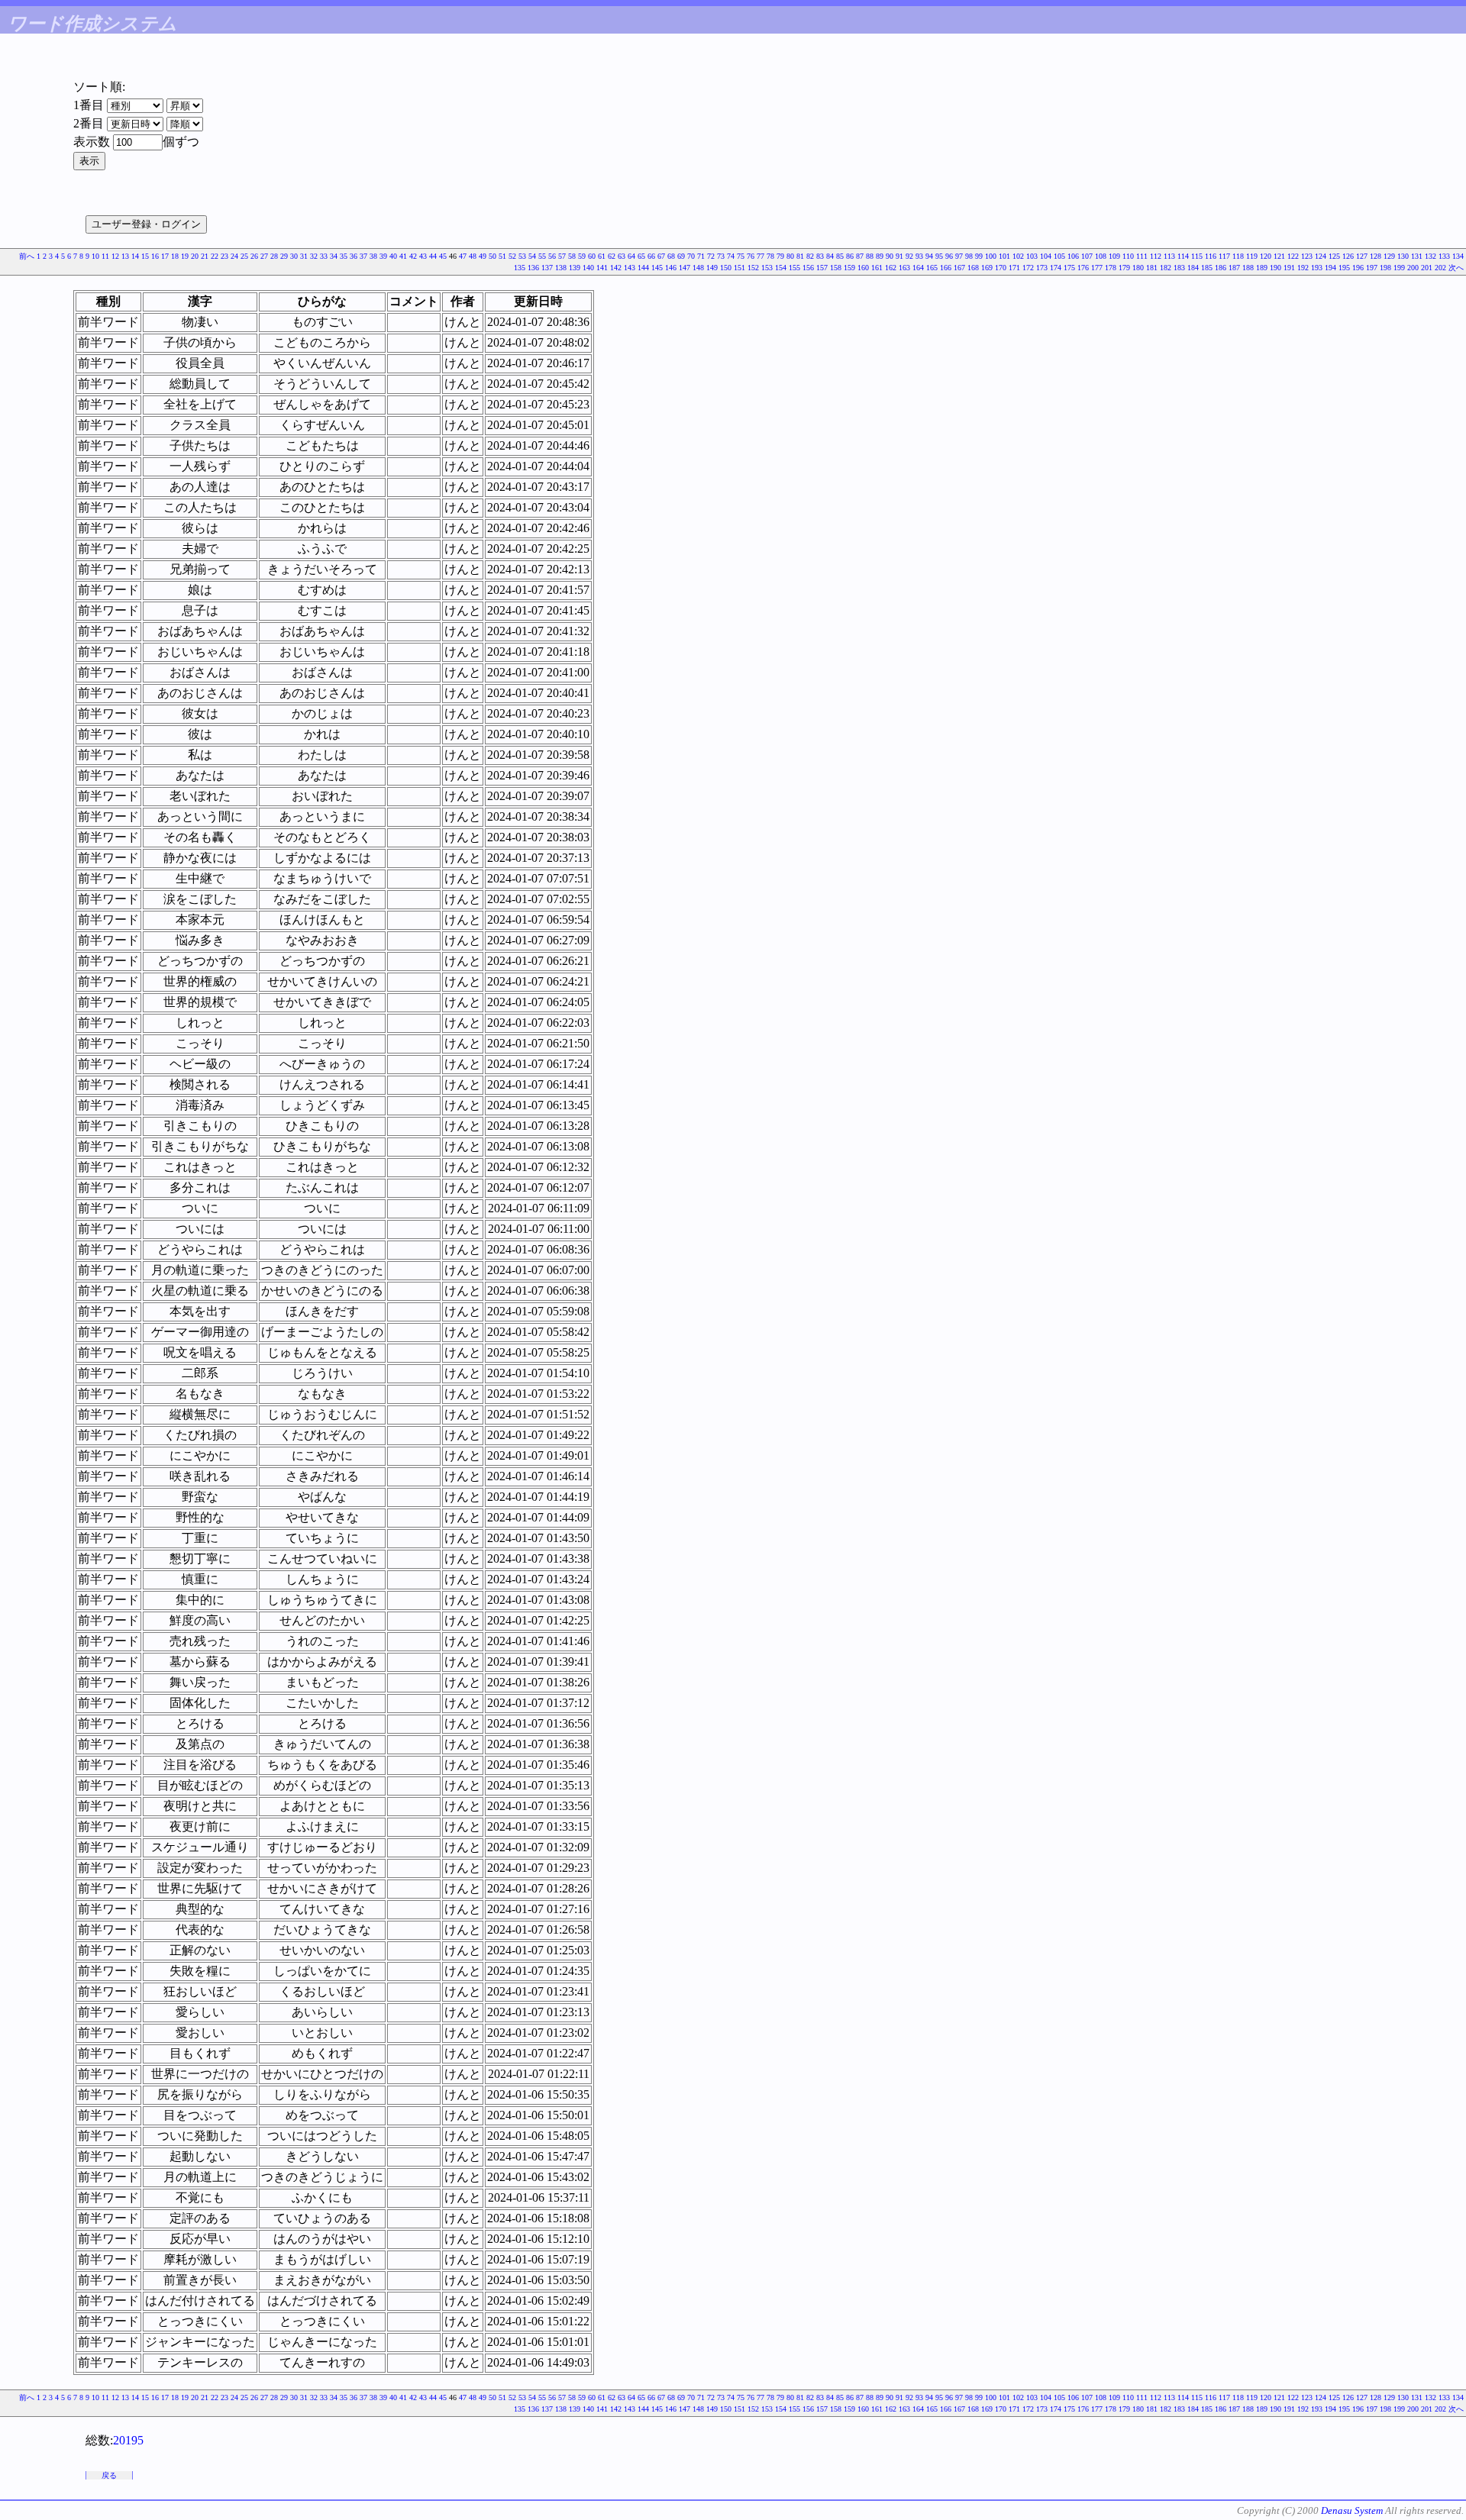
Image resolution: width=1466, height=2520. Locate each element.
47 (463, 256)
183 (1179, 268)
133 (1444, 256)
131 (1417, 256)
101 (1004, 256)
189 (1262, 268)
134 (1458, 256)
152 (753, 268)
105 (1059, 256)
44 (433, 256)
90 (890, 256)
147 (685, 268)
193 (1317, 268)
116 (1211, 256)
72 (711, 256)
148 (698, 268)
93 (919, 256)
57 (562, 256)
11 (105, 256)
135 (520, 268)
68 (671, 256)
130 (1403, 256)
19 (185, 256)
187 (1234, 268)
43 (423, 256)
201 (1427, 268)
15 (145, 256)
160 (863, 268)
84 (830, 256)
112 (1156, 256)
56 (552, 256)
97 (959, 256)
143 (630, 268)
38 (373, 256)
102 (1018, 256)
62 (612, 256)
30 (294, 256)
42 (413, 256)
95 (939, 256)
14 (135, 256)
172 (1028, 268)
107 (1087, 256)
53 (522, 256)
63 (622, 256)
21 (205, 256)
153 (767, 268)
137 (547, 268)
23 (224, 256)
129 (1389, 256)
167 (959, 268)
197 (1372, 268)
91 (899, 256)
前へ (27, 256)
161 (877, 268)
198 (1385, 268)
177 (1097, 268)
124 (1321, 256)
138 (561, 268)
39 (383, 256)
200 (1413, 268)
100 (991, 256)
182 (1166, 268)
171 (1014, 268)
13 (125, 256)
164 (918, 268)
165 (932, 268)
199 (1399, 268)
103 (1032, 256)
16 (155, 256)
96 (949, 256)
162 (891, 268)
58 (572, 256)
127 (1362, 256)
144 (643, 268)
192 (1303, 268)
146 (671, 268)
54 (532, 256)
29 (284, 256)
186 (1221, 268)
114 (1183, 256)
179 (1124, 268)
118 (1238, 256)
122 (1293, 256)
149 (712, 268)
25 (244, 256)
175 (1069, 268)
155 (794, 268)
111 (1142, 256)
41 (403, 256)
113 (1169, 256)
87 (860, 256)
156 (808, 268)
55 (542, 256)
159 (849, 268)
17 (165, 256)
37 (363, 256)
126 (1348, 256)
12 (115, 256)
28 (274, 256)
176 (1083, 268)
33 (324, 256)
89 (880, 256)
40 (393, 256)
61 (602, 256)
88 (870, 256)
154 (781, 268)
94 (929, 256)
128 (1376, 256)
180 (1138, 268)
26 (254, 256)
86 (850, 256)
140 (588, 268)
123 (1307, 256)
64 (631, 256)
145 (657, 268)
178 (1111, 268)
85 (840, 256)
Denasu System (1352, 2510)
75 (741, 256)
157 (822, 268)
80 (790, 256)
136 (533, 268)
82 (810, 256)
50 (492, 256)
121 (1279, 256)
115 (1197, 256)
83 (820, 256)
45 (443, 256)
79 (780, 256)
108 (1101, 256)
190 (1275, 268)
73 (721, 256)
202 (1440, 268)
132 (1430, 256)
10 (95, 256)
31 (304, 256)
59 (582, 256)
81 (800, 256)
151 (739, 268)
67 (661, 256)
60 (592, 256)
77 (760, 256)
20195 (128, 2440)
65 (641, 256)
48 (473, 256)
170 (1001, 268)
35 (344, 256)
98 (969, 256)
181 (1152, 268)
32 (314, 256)
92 (909, 256)
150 (726, 268)
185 (1207, 268)
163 (904, 268)
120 (1266, 256)
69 (681, 256)
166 (946, 268)
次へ (1456, 268)
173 (1042, 268)
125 (1334, 256)
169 (987, 268)
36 (354, 256)
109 (1114, 256)
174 (1056, 268)
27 (264, 256)
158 (836, 268)
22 (215, 256)
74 (731, 256)
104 (1046, 256)
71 (701, 256)
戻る (109, 2475)
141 (602, 268)
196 (1358, 268)
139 (575, 268)
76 (751, 256)
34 (334, 256)
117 (1224, 256)
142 (616, 268)
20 (195, 256)
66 (651, 256)
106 (1073, 256)
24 (234, 256)
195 (1344, 268)
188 (1248, 268)
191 (1289, 268)
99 (979, 256)
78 (770, 256)
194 (1330, 268)
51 (502, 256)
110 (1128, 256)
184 (1193, 268)
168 (973, 268)
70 (691, 256)
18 (175, 256)
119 (1252, 256)
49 (483, 256)
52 (512, 256)
